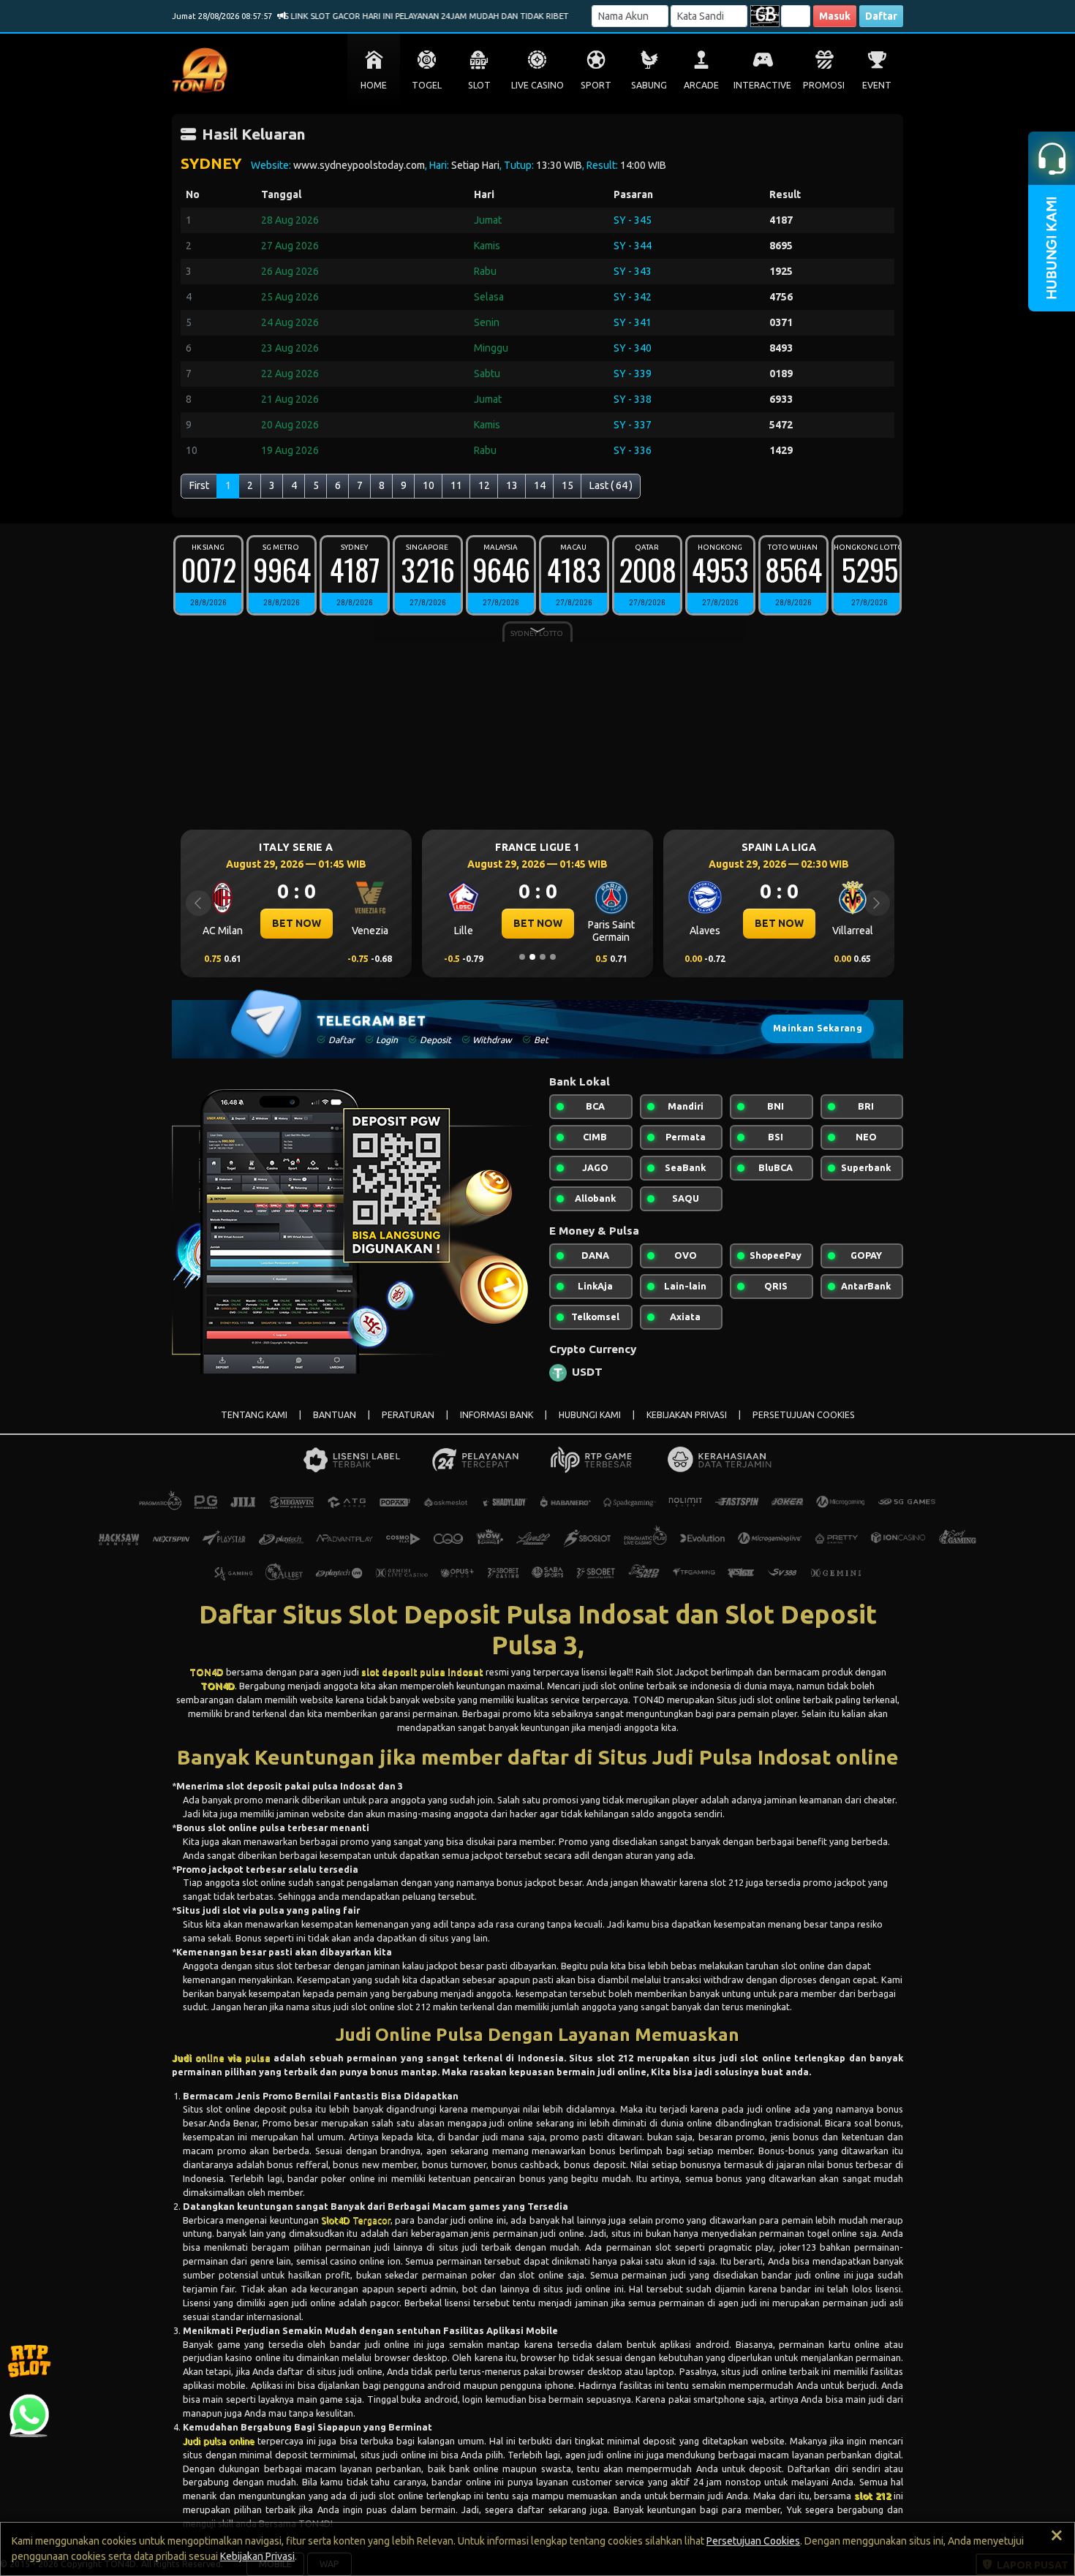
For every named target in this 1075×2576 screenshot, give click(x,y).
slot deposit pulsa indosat (422, 1672)
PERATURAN (408, 1415)
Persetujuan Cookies (753, 2541)
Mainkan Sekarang (818, 1028)
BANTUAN (335, 1415)
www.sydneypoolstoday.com (359, 165)
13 (512, 485)
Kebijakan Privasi (257, 2556)
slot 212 (872, 2496)
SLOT (479, 85)
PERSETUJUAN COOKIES (804, 1415)
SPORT (596, 85)
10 (429, 485)
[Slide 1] (522, 957)
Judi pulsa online (219, 2441)
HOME (374, 85)
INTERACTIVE (762, 85)
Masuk (835, 16)
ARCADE (701, 85)
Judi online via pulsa (221, 2058)
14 (540, 485)
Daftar (881, 16)
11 (456, 485)
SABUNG (649, 85)
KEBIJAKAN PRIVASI (687, 1415)
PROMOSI (824, 85)
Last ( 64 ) (611, 485)
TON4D (207, 1672)
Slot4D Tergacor (355, 2220)
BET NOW (422, 923)
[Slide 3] (543, 957)
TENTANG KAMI (254, 1415)
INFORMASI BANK (497, 1415)
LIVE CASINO (537, 85)
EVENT (877, 85)
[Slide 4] (553, 957)
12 (484, 485)
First (199, 485)
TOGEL (427, 85)
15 (567, 485)
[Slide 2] (532, 957)
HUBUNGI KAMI (590, 1415)
